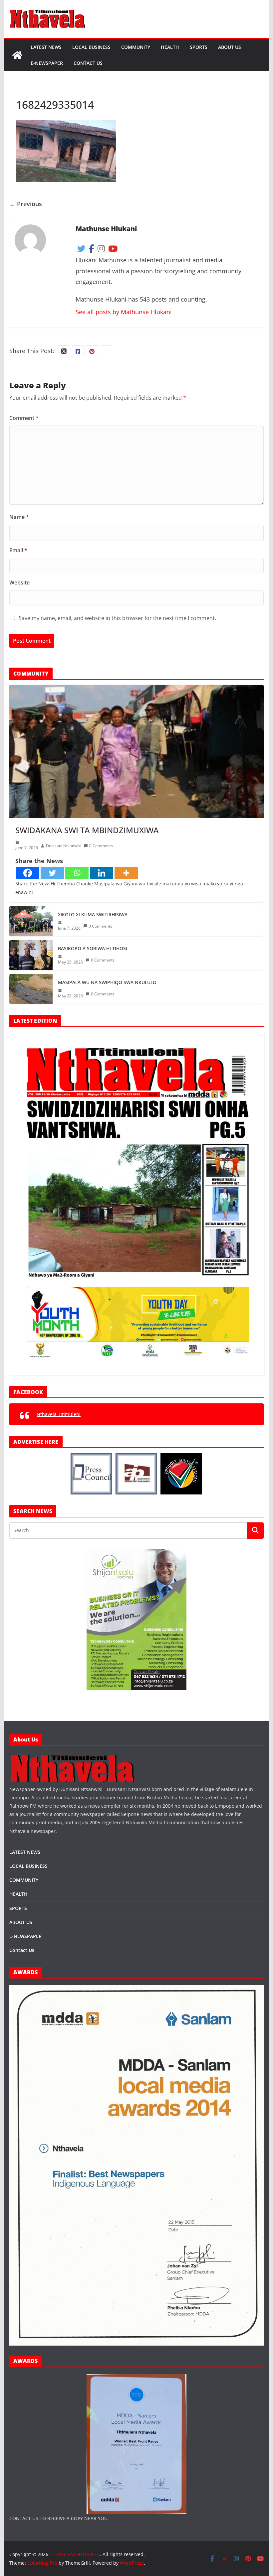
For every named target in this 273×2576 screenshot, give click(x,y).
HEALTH (170, 47)
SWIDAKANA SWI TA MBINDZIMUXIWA (87, 830)
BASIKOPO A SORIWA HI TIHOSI (93, 948)
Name (19, 517)
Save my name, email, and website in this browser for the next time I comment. (117, 618)
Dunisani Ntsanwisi (64, 846)
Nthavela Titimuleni (59, 1414)
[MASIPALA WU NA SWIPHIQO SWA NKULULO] (31, 989)
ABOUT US (230, 47)
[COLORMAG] (72, 1757)
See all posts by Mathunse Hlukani (124, 312)
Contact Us (88, 63)
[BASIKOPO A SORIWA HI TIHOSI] (31, 955)
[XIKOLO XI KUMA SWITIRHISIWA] (31, 921)
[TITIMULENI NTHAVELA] (17, 55)
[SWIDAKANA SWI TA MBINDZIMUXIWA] (136, 752)
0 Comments (101, 846)
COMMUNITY (136, 47)
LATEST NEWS (46, 47)
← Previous (26, 204)
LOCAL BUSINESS (91, 47)
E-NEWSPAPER (47, 63)
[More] (126, 873)
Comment (24, 418)
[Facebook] (28, 873)
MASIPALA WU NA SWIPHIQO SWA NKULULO (107, 982)
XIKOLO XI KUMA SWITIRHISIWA (93, 914)
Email (18, 550)
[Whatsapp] (77, 873)
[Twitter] (52, 873)
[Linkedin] (102, 873)
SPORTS (199, 47)
